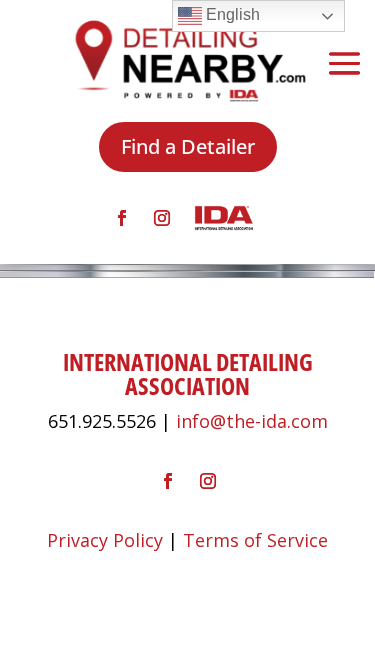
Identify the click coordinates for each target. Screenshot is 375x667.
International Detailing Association (188, 373)
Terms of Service (255, 540)
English (231, 14)
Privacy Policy (105, 540)
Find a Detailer (188, 146)
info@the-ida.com (252, 421)
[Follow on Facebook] (122, 218)
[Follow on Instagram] (162, 218)
